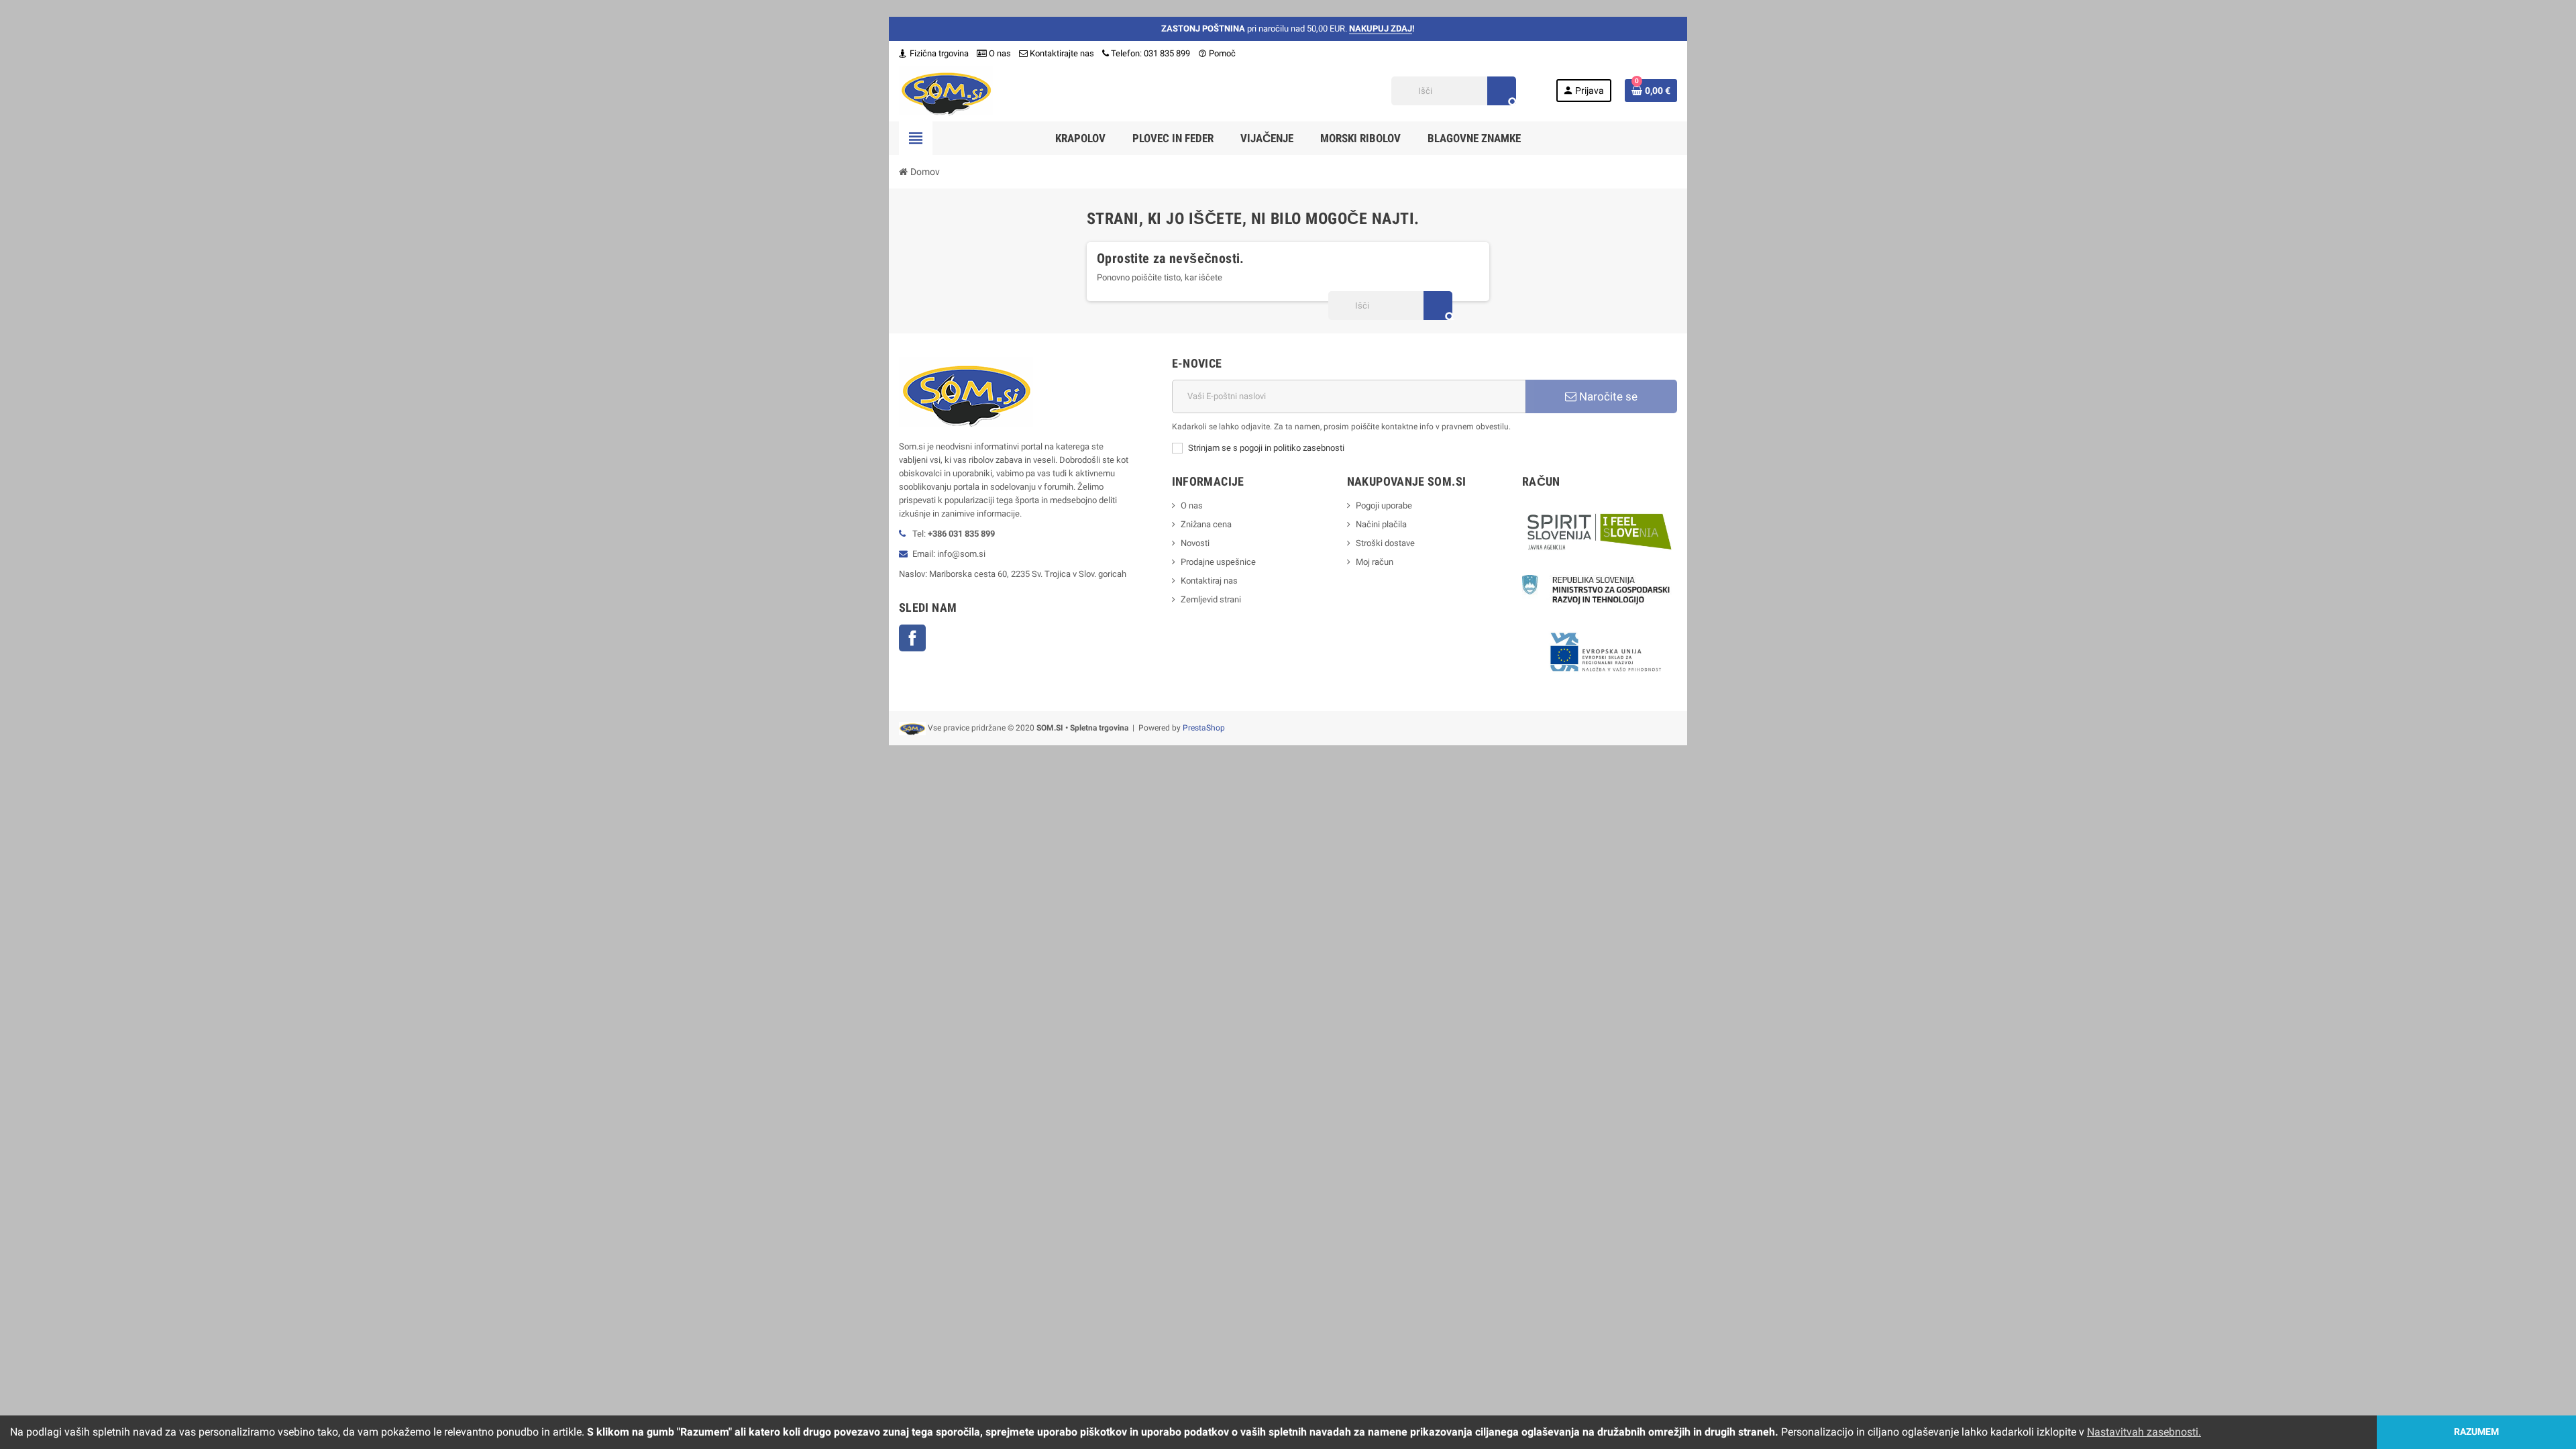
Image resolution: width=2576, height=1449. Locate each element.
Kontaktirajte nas (1061, 53)
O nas (999, 53)
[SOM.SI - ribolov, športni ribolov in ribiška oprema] (946, 90)
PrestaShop (1204, 728)
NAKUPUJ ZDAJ (1381, 29)
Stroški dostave (1385, 543)
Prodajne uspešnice (1218, 562)
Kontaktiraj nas (1209, 581)
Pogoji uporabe (1384, 505)
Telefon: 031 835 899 (1150, 53)
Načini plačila (1381, 524)
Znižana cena (1206, 524)
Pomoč (1217, 53)
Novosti (1195, 543)
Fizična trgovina (938, 53)
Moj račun (1375, 562)
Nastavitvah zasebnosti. (2144, 1432)
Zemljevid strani (1211, 599)
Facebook (912, 638)
